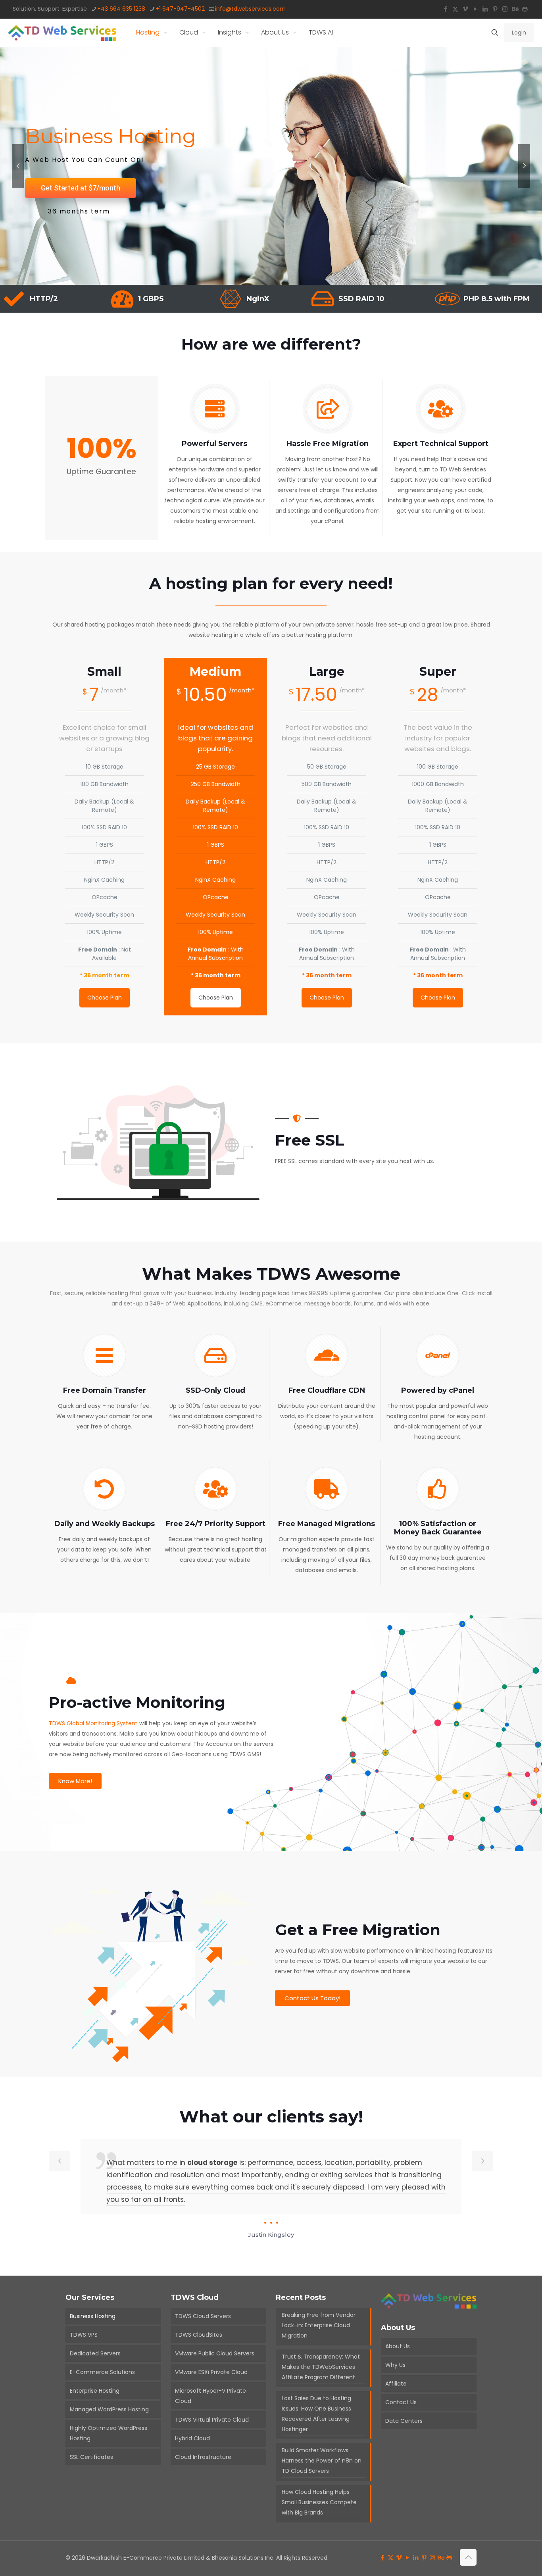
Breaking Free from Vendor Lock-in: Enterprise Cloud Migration (319, 2325)
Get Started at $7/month (81, 188)
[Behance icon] (515, 9)
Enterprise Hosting (95, 2391)
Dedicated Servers (95, 2353)
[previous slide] (60, 2161)
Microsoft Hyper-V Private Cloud (210, 2396)
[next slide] (482, 2161)
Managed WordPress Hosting (109, 2409)
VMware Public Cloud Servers (215, 2353)
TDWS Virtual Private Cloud (212, 2420)
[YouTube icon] (475, 9)
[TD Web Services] (62, 33)
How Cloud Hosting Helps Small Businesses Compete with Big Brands (319, 2502)
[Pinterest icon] (495, 9)
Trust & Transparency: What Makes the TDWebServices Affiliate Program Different (321, 2367)
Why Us (395, 2365)
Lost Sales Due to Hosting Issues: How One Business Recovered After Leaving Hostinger (316, 2414)
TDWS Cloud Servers (203, 2316)
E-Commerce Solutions (102, 2372)
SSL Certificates (91, 2457)
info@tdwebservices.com (250, 9)
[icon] (525, 9)
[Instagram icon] (505, 9)
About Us (398, 2346)
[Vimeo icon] (465, 9)
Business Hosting (93, 2316)
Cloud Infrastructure (203, 2457)
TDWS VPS (84, 2335)
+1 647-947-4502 (180, 9)
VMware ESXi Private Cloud (211, 2372)
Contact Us (401, 2402)
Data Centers (404, 2421)
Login (519, 33)
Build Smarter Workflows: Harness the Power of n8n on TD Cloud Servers (322, 2461)
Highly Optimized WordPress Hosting (109, 2433)
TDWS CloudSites (199, 2335)
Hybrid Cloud (192, 2438)
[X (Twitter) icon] (455, 9)
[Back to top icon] (468, 2557)
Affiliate (396, 2384)
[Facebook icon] (445, 9)
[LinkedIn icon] (485, 9)
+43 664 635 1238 (121, 9)
